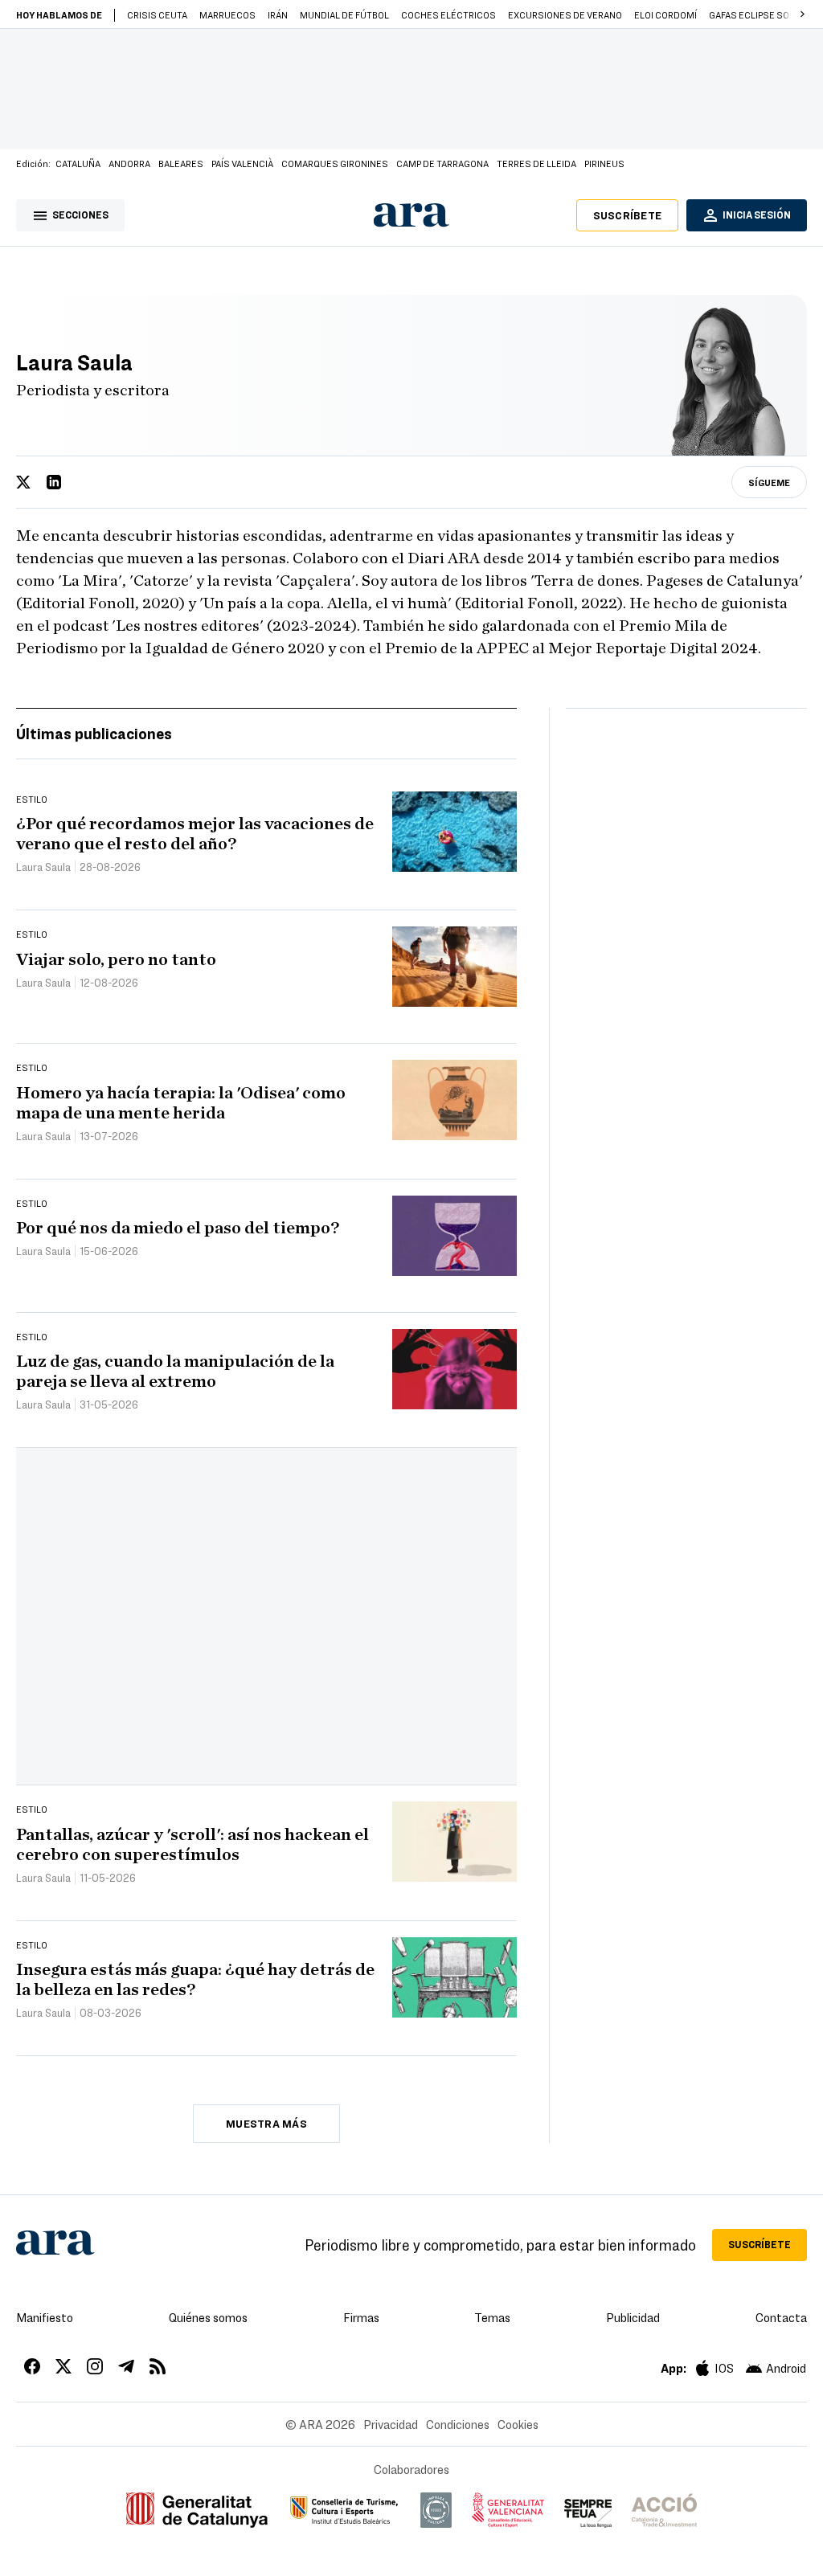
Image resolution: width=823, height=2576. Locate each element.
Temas (492, 2317)
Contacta (781, 2317)
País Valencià (242, 163)
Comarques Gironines (335, 163)
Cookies (518, 2424)
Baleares (181, 163)
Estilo (32, 799)
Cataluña (78, 163)
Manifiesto (45, 2317)
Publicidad (633, 2317)
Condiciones (458, 2424)
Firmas (361, 2317)
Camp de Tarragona (442, 163)
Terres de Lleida (536, 163)
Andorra (129, 163)
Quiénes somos (208, 2317)
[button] (802, 14)
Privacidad (391, 2424)
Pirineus (604, 163)
